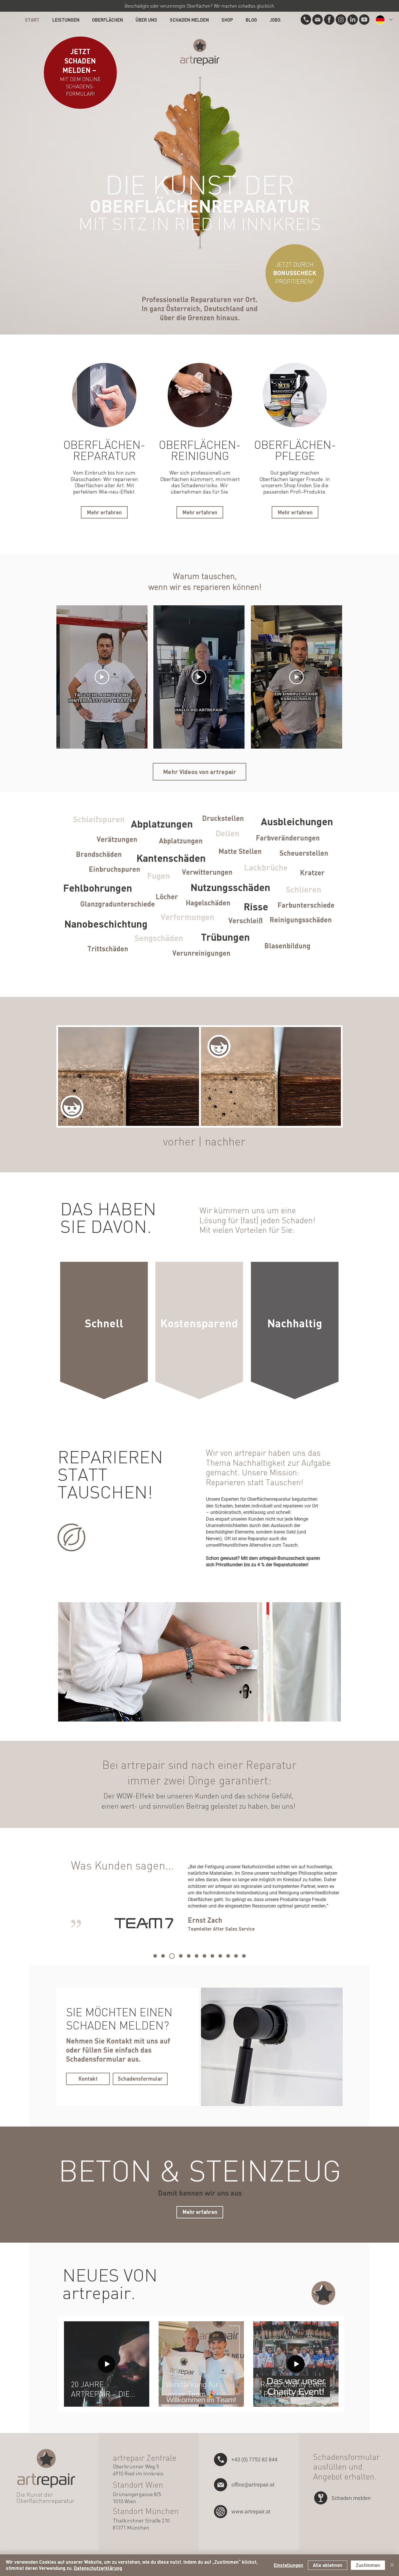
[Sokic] (228, 1956)
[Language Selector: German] (384, 20)
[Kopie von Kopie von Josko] (244, 1956)
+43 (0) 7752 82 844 (254, 2459)
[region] (104, 1331)
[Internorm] (180, 1956)
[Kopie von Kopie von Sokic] (236, 1956)
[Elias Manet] (204, 1956)
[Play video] (102, 677)
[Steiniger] (163, 1956)
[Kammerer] (212, 1956)
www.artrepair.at (251, 2512)
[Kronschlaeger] (197, 1956)
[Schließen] (392, 2565)
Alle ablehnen (328, 2565)
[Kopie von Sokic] (220, 1956)
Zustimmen (368, 2565)
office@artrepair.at (253, 2485)
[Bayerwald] (189, 1956)
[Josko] (155, 1956)
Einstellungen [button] (288, 2565)
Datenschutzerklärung (98, 2568)
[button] (306, 20)
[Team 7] (171, 1956)
